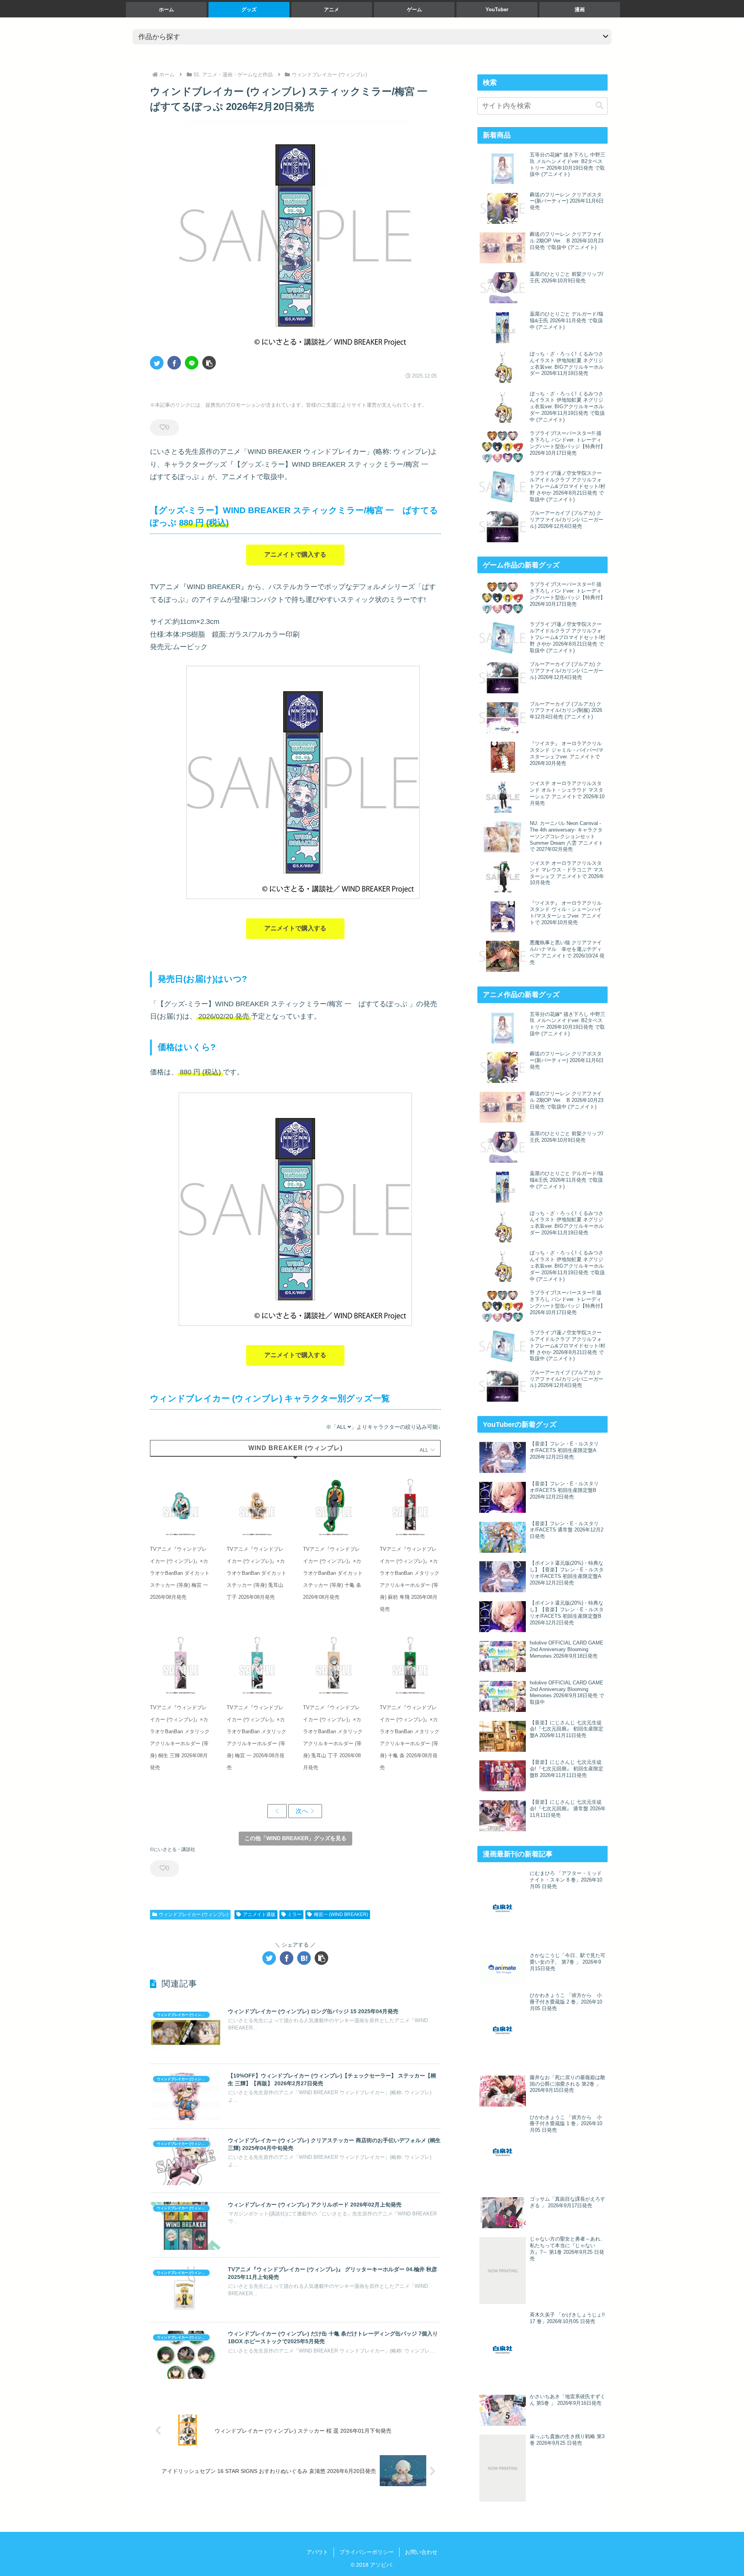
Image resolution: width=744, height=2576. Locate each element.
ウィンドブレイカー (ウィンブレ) (194, 1914)
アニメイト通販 (259, 1914)
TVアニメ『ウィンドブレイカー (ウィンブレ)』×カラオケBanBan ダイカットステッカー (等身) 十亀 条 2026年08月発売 (333, 1573)
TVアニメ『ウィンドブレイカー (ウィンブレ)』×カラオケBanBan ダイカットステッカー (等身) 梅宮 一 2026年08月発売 (180, 1573)
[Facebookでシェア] (174, 363)
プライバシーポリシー (367, 2552)
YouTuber (497, 9)
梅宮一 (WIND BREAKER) (341, 1914)
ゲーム (414, 9)
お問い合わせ (421, 2552)
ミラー (294, 1914)
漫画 (580, 9)
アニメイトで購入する (295, 554)
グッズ (249, 9)
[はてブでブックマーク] (304, 1958)
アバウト (317, 2552)
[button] (209, 363)
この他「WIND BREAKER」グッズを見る (295, 1838)
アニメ (332, 9)
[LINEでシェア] (192, 363)
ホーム (166, 9)
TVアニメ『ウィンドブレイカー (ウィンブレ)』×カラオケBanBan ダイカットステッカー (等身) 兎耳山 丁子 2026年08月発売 (257, 1573)
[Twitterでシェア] (157, 363)
